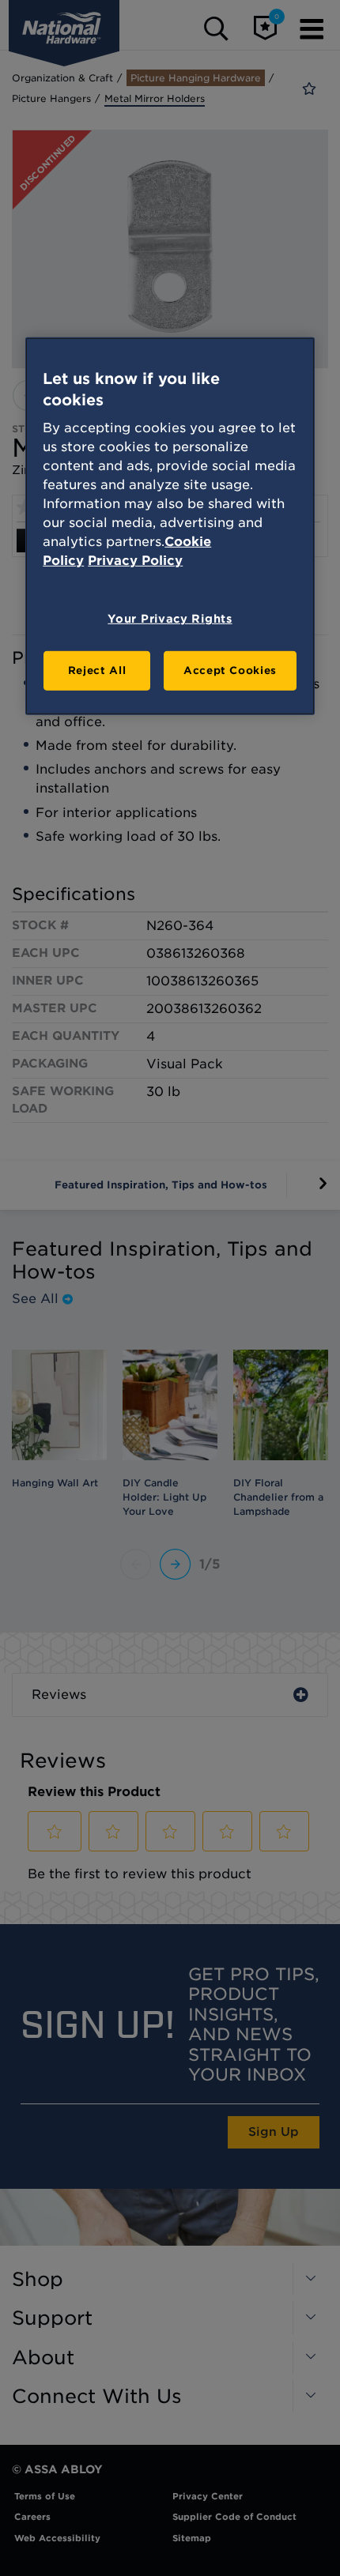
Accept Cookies (230, 670)
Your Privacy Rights (170, 619)
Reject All (97, 670)
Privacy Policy (135, 561)
